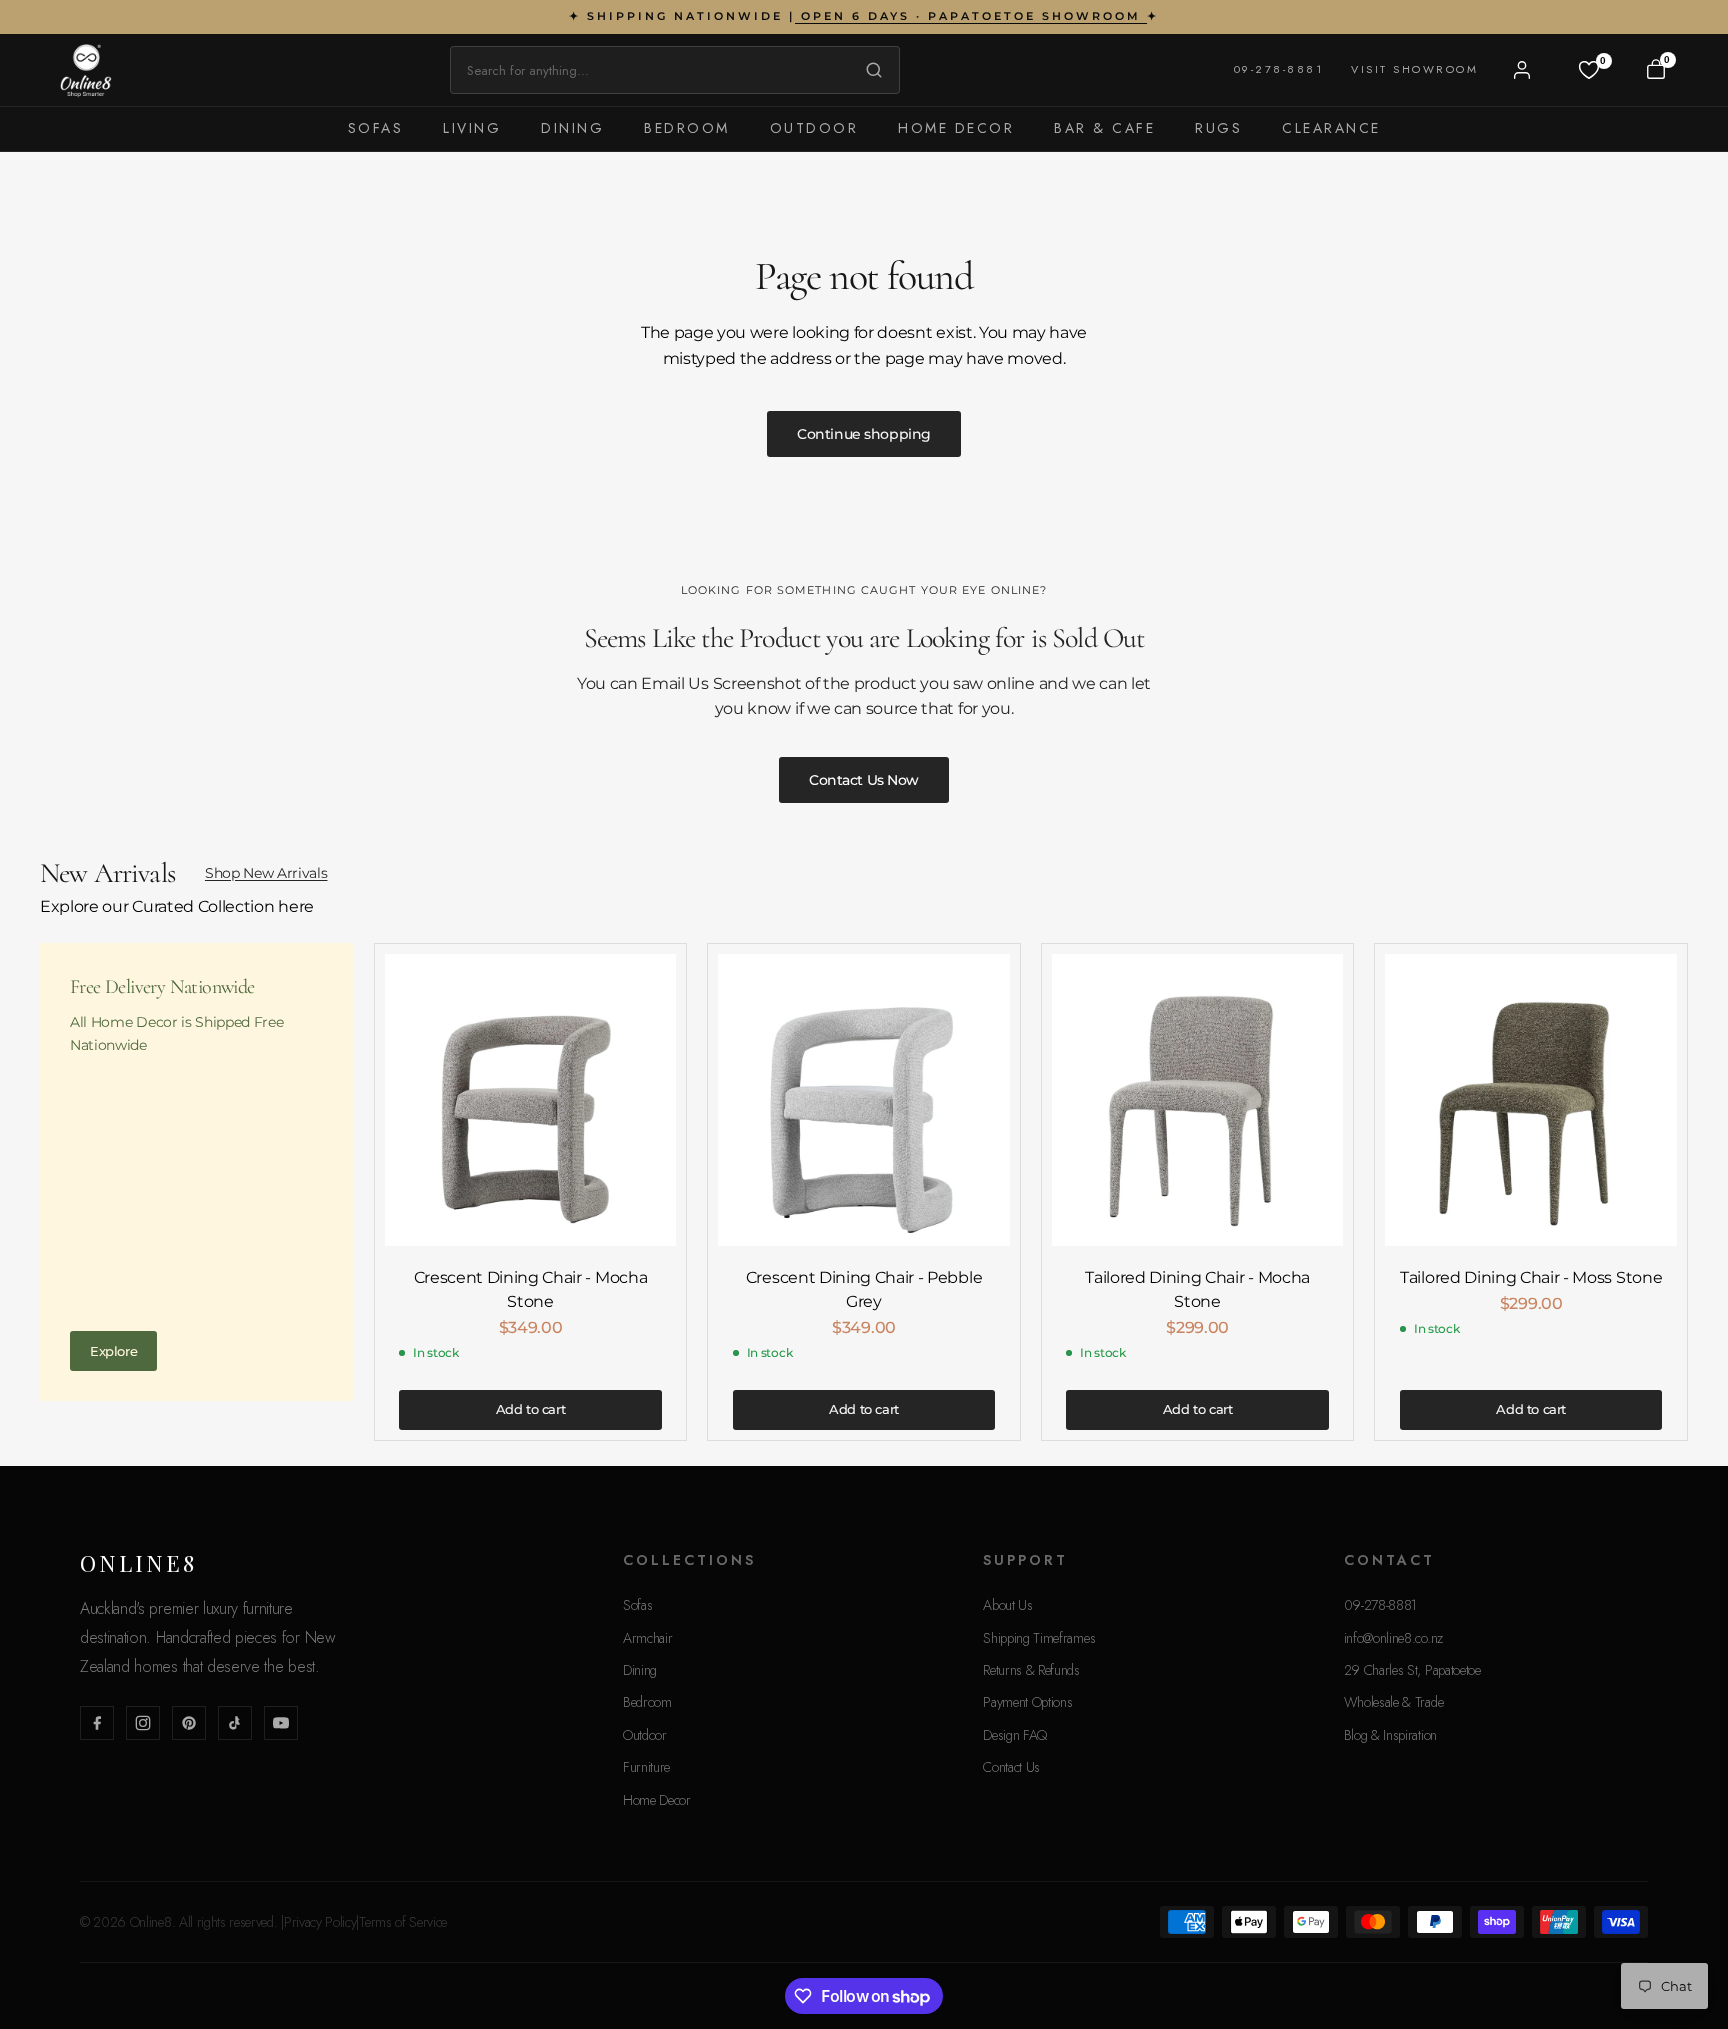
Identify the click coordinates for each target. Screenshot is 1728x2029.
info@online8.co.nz (1393, 1638)
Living (472, 128)
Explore (113, 1351)
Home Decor (956, 128)
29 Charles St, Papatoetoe (1412, 1670)
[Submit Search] (869, 70)
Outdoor (814, 128)
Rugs (1218, 128)
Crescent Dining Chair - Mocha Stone (531, 1289)
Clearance (1331, 128)
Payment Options (1027, 1702)
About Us (1007, 1605)
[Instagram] (143, 1723)
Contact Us (1011, 1767)
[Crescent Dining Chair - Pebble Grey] (864, 1100)
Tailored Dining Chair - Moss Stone (1531, 1277)
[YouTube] (281, 1723)
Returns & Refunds (1031, 1670)
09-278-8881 (1279, 69)
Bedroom (687, 128)
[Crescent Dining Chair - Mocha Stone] (531, 1100)
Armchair (647, 1638)
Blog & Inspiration (1390, 1735)
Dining (572, 128)
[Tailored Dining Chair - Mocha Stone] (1198, 1100)
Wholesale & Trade (1394, 1702)
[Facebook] (97, 1723)
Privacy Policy (320, 1922)
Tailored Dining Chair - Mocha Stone (1197, 1289)
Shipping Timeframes (1039, 1638)
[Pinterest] (189, 1723)
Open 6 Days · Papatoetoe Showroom (971, 16)
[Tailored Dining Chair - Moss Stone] (1531, 1100)
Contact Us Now (864, 780)
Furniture (646, 1767)
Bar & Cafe (1104, 128)
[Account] (1522, 70)
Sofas (376, 128)
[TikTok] (235, 1723)
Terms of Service (403, 1922)
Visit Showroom (1414, 69)
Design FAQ (1015, 1735)
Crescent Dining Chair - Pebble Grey (864, 1289)
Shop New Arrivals (266, 873)
